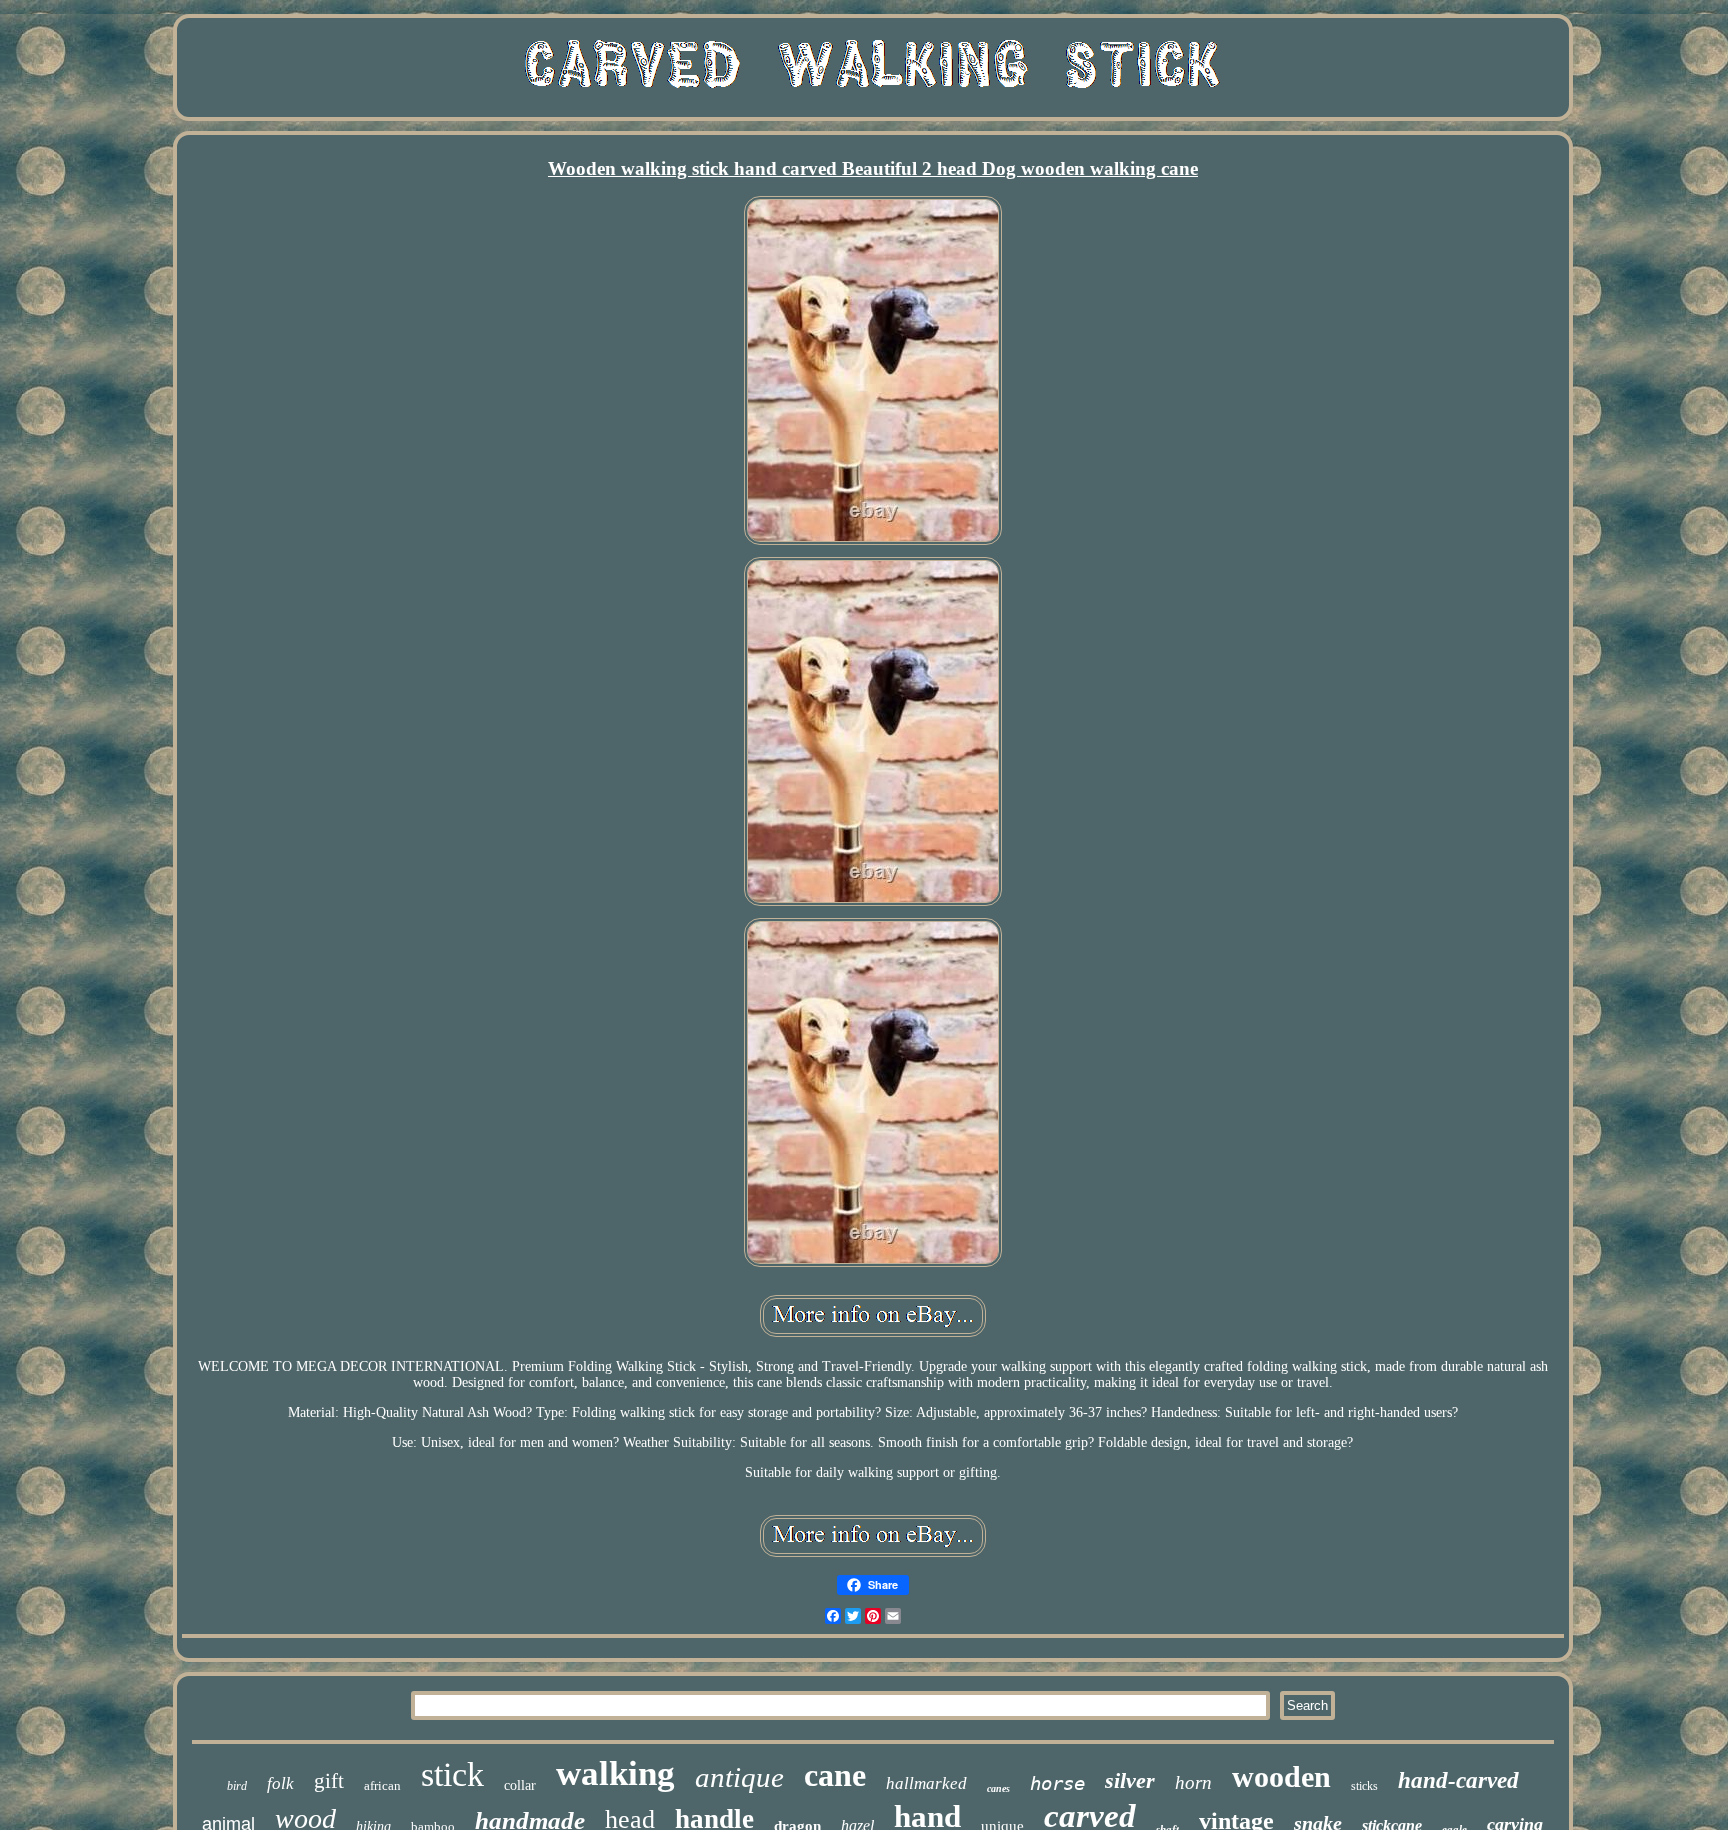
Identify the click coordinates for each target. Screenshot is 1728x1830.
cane (835, 1775)
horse (1057, 1783)
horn (1193, 1782)
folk (280, 1783)
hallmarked (926, 1783)
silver (1130, 1780)
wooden (1281, 1776)
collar (520, 1785)
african (382, 1785)
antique (739, 1777)
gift (329, 1781)
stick (452, 1774)
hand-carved (1458, 1780)
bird (237, 1786)
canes (998, 1788)
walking (615, 1773)
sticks (1364, 1786)
